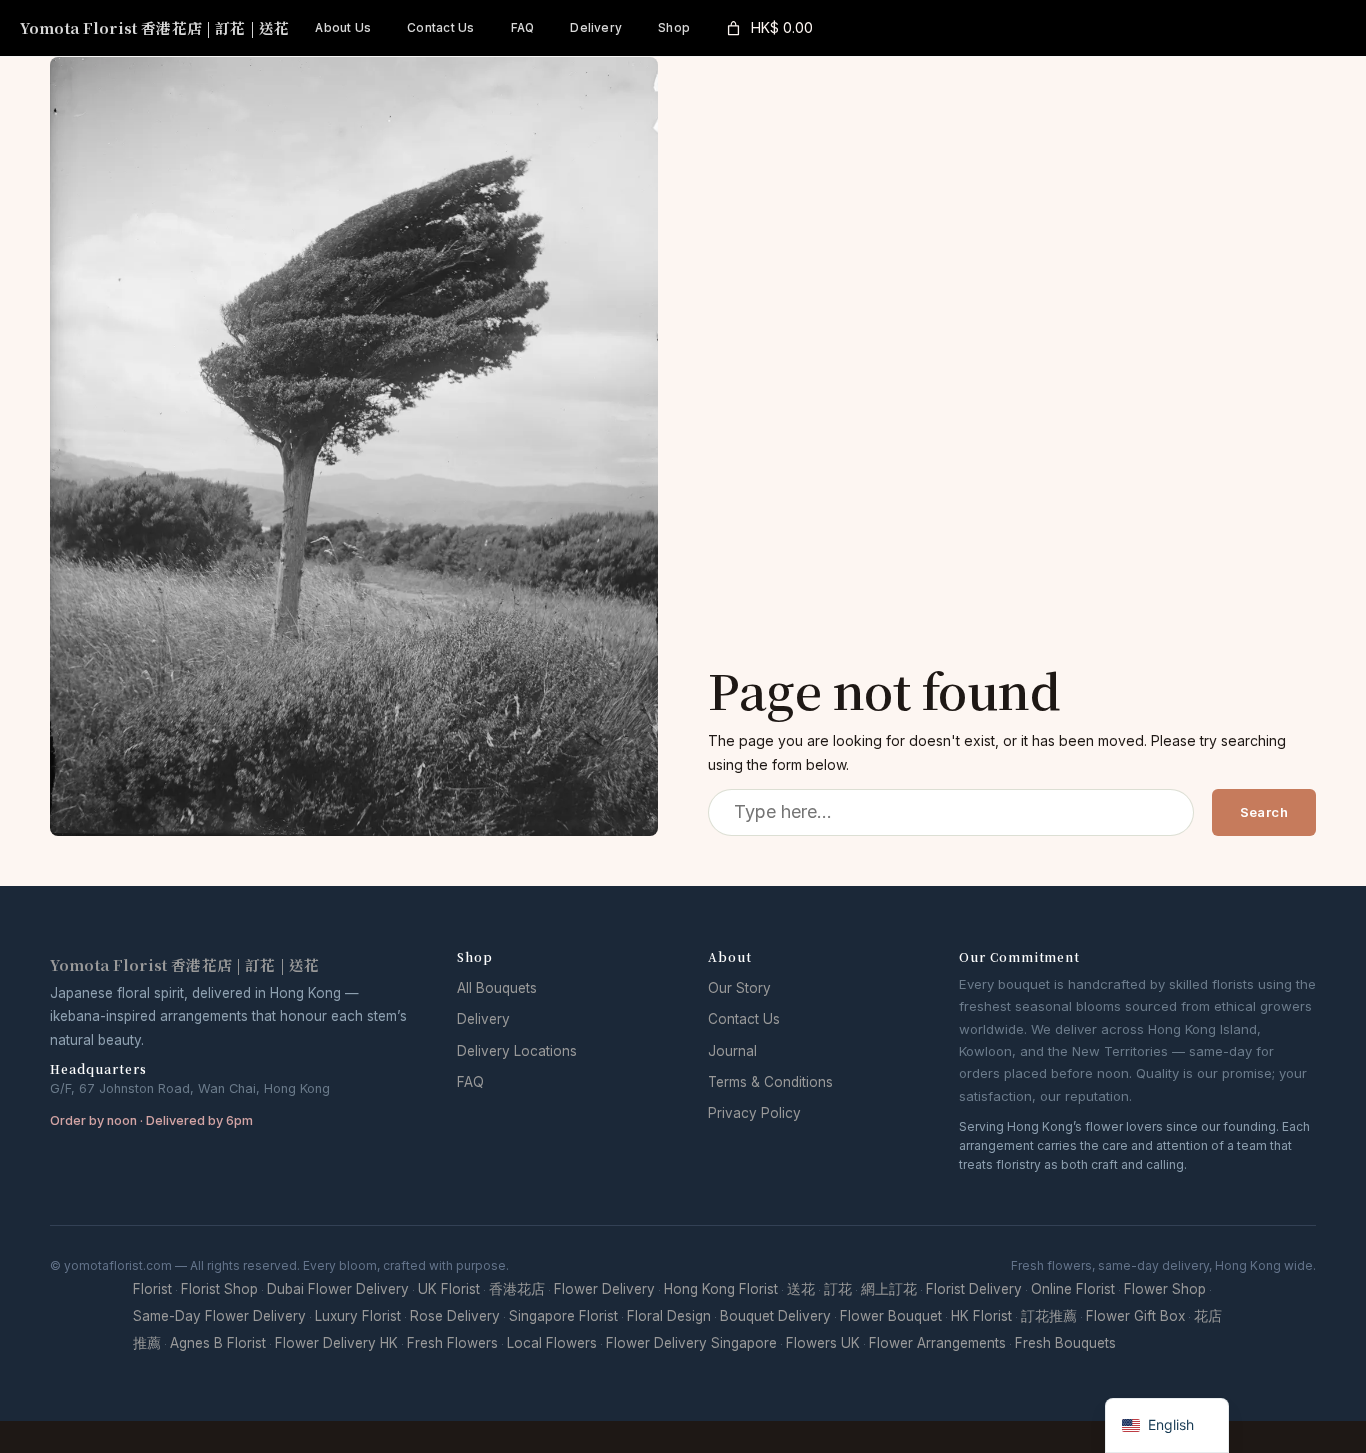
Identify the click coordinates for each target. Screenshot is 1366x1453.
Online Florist (1073, 1289)
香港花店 (517, 1289)
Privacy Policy (754, 1113)
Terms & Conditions (770, 1082)
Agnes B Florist (218, 1343)
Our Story (739, 988)
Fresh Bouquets (1065, 1343)
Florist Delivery (974, 1289)
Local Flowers (552, 1343)
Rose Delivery (455, 1316)
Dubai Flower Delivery (338, 1289)
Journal (732, 1051)
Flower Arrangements (937, 1343)
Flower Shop (1165, 1289)
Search (1264, 812)
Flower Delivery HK (336, 1343)
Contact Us (744, 1019)
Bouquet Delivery (775, 1316)
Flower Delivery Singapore (691, 1343)
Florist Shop (219, 1289)
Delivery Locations (517, 1051)
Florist (152, 1289)
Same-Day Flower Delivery (219, 1316)
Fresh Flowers (452, 1343)
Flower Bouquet (891, 1316)
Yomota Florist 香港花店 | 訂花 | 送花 (154, 27)
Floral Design (669, 1316)
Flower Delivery (604, 1289)
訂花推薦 (1049, 1316)
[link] (768, 28)
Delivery (483, 1019)
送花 (801, 1289)
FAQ (470, 1082)
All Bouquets (497, 988)
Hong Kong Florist (721, 1289)
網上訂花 (889, 1289)
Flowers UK (823, 1343)
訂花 (838, 1289)
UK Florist (449, 1289)
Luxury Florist (358, 1316)
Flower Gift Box (1135, 1316)
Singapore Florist (563, 1316)
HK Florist (981, 1316)
